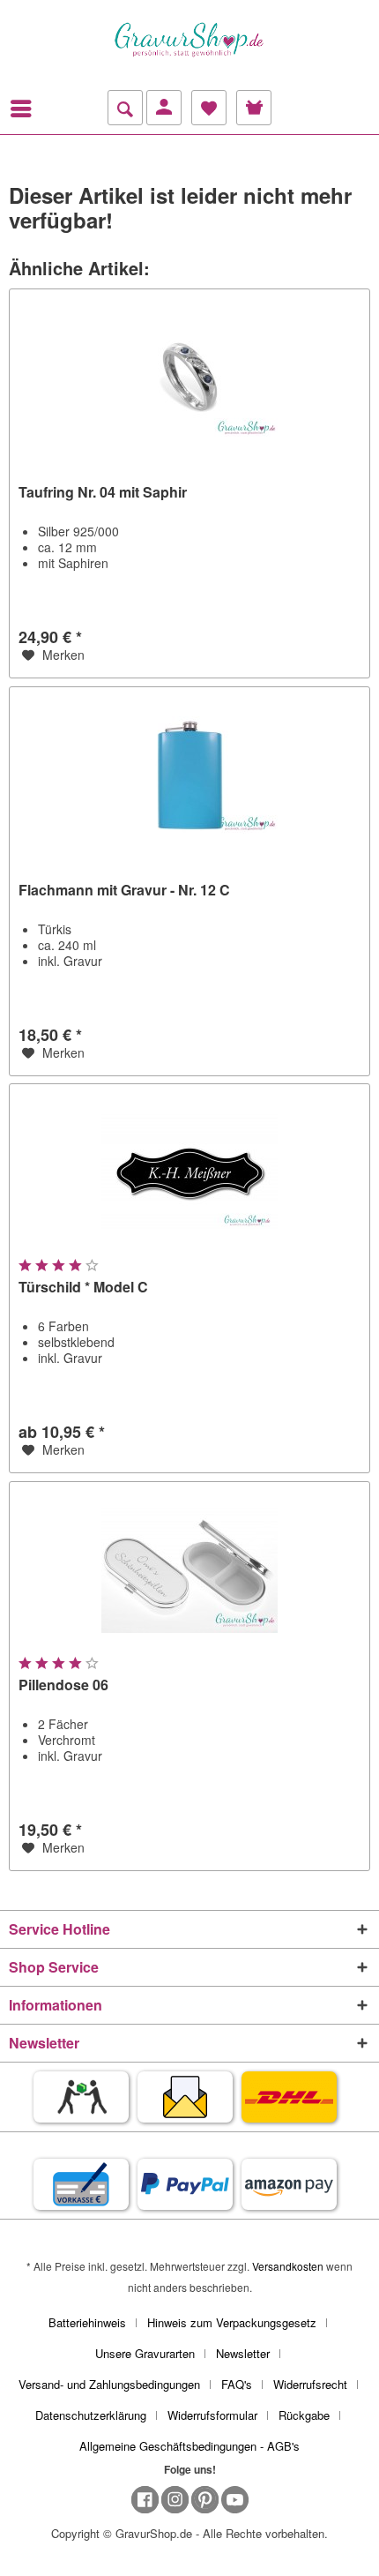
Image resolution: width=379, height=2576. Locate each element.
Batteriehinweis (87, 2322)
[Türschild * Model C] (189, 1172)
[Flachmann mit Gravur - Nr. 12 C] (189, 775)
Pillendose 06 (63, 1685)
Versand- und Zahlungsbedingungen (109, 2384)
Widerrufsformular (212, 2415)
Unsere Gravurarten (145, 2353)
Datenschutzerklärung (91, 2415)
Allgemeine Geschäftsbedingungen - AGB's (189, 2446)
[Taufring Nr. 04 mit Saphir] (189, 378)
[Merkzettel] (209, 108)
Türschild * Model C (83, 1288)
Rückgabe (304, 2415)
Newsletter (243, 2353)
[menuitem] (26, 109)
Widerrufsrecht (310, 2384)
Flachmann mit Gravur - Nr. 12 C (124, 891)
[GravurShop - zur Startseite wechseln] (189, 40)
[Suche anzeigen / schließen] (125, 108)
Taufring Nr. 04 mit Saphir (103, 493)
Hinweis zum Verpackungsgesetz (232, 2322)
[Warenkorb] (254, 108)
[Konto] (164, 108)
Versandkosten (288, 2266)
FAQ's (237, 2384)
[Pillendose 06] (189, 1570)
